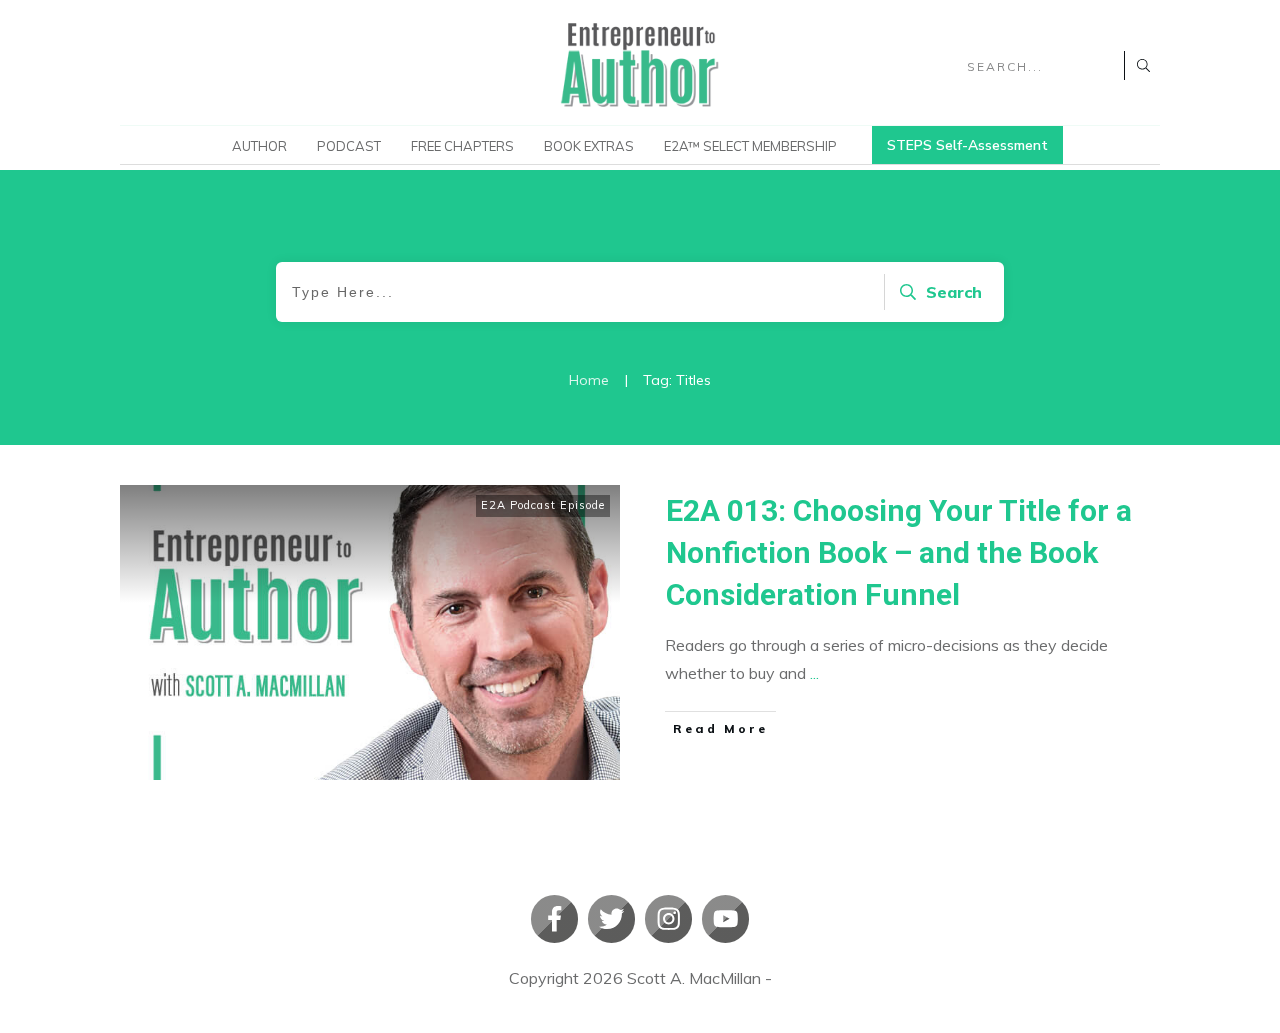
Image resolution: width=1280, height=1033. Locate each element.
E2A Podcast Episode (543, 505)
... (814, 673)
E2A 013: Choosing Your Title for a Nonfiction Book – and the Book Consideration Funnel (899, 552)
